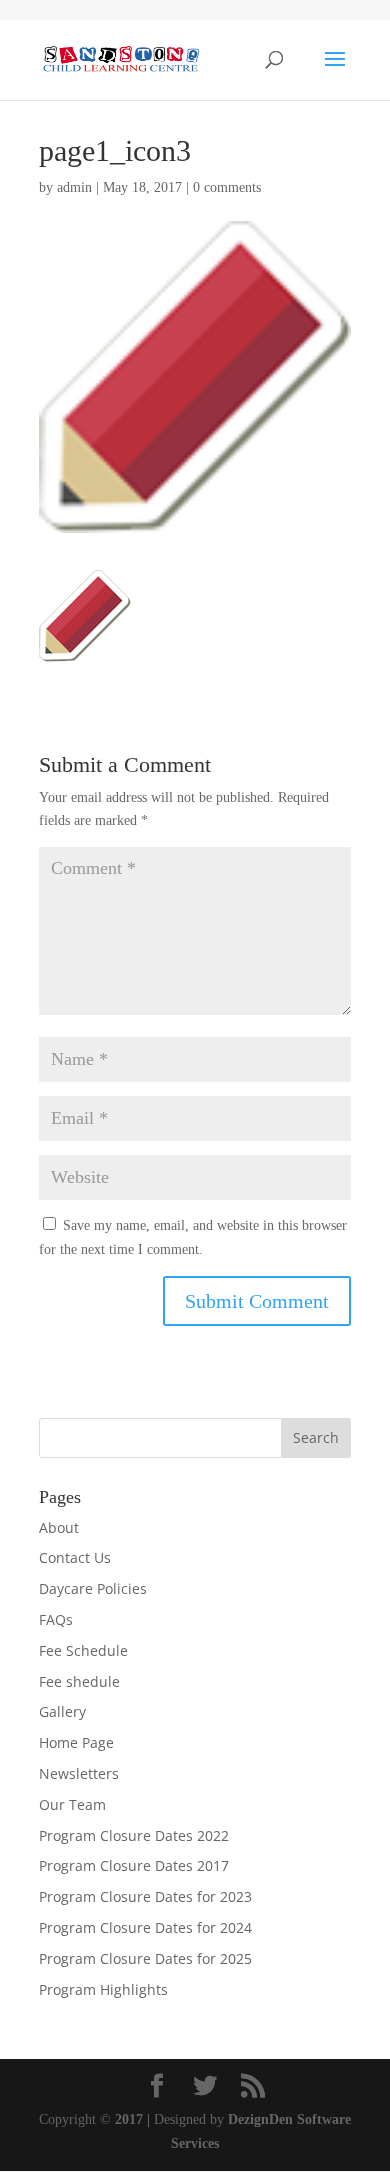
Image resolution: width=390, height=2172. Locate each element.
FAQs (56, 1619)
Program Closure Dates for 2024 (145, 1927)
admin (74, 187)
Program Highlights (103, 1989)
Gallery (62, 1711)
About (59, 1527)
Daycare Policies (93, 1588)
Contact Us (75, 1557)
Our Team (72, 1804)
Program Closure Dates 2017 (134, 1865)
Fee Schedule (83, 1650)
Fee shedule (79, 1681)
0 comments (227, 187)
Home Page (76, 1742)
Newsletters (79, 1773)
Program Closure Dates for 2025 (145, 1958)
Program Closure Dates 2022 (134, 1835)
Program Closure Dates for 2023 (145, 1896)
